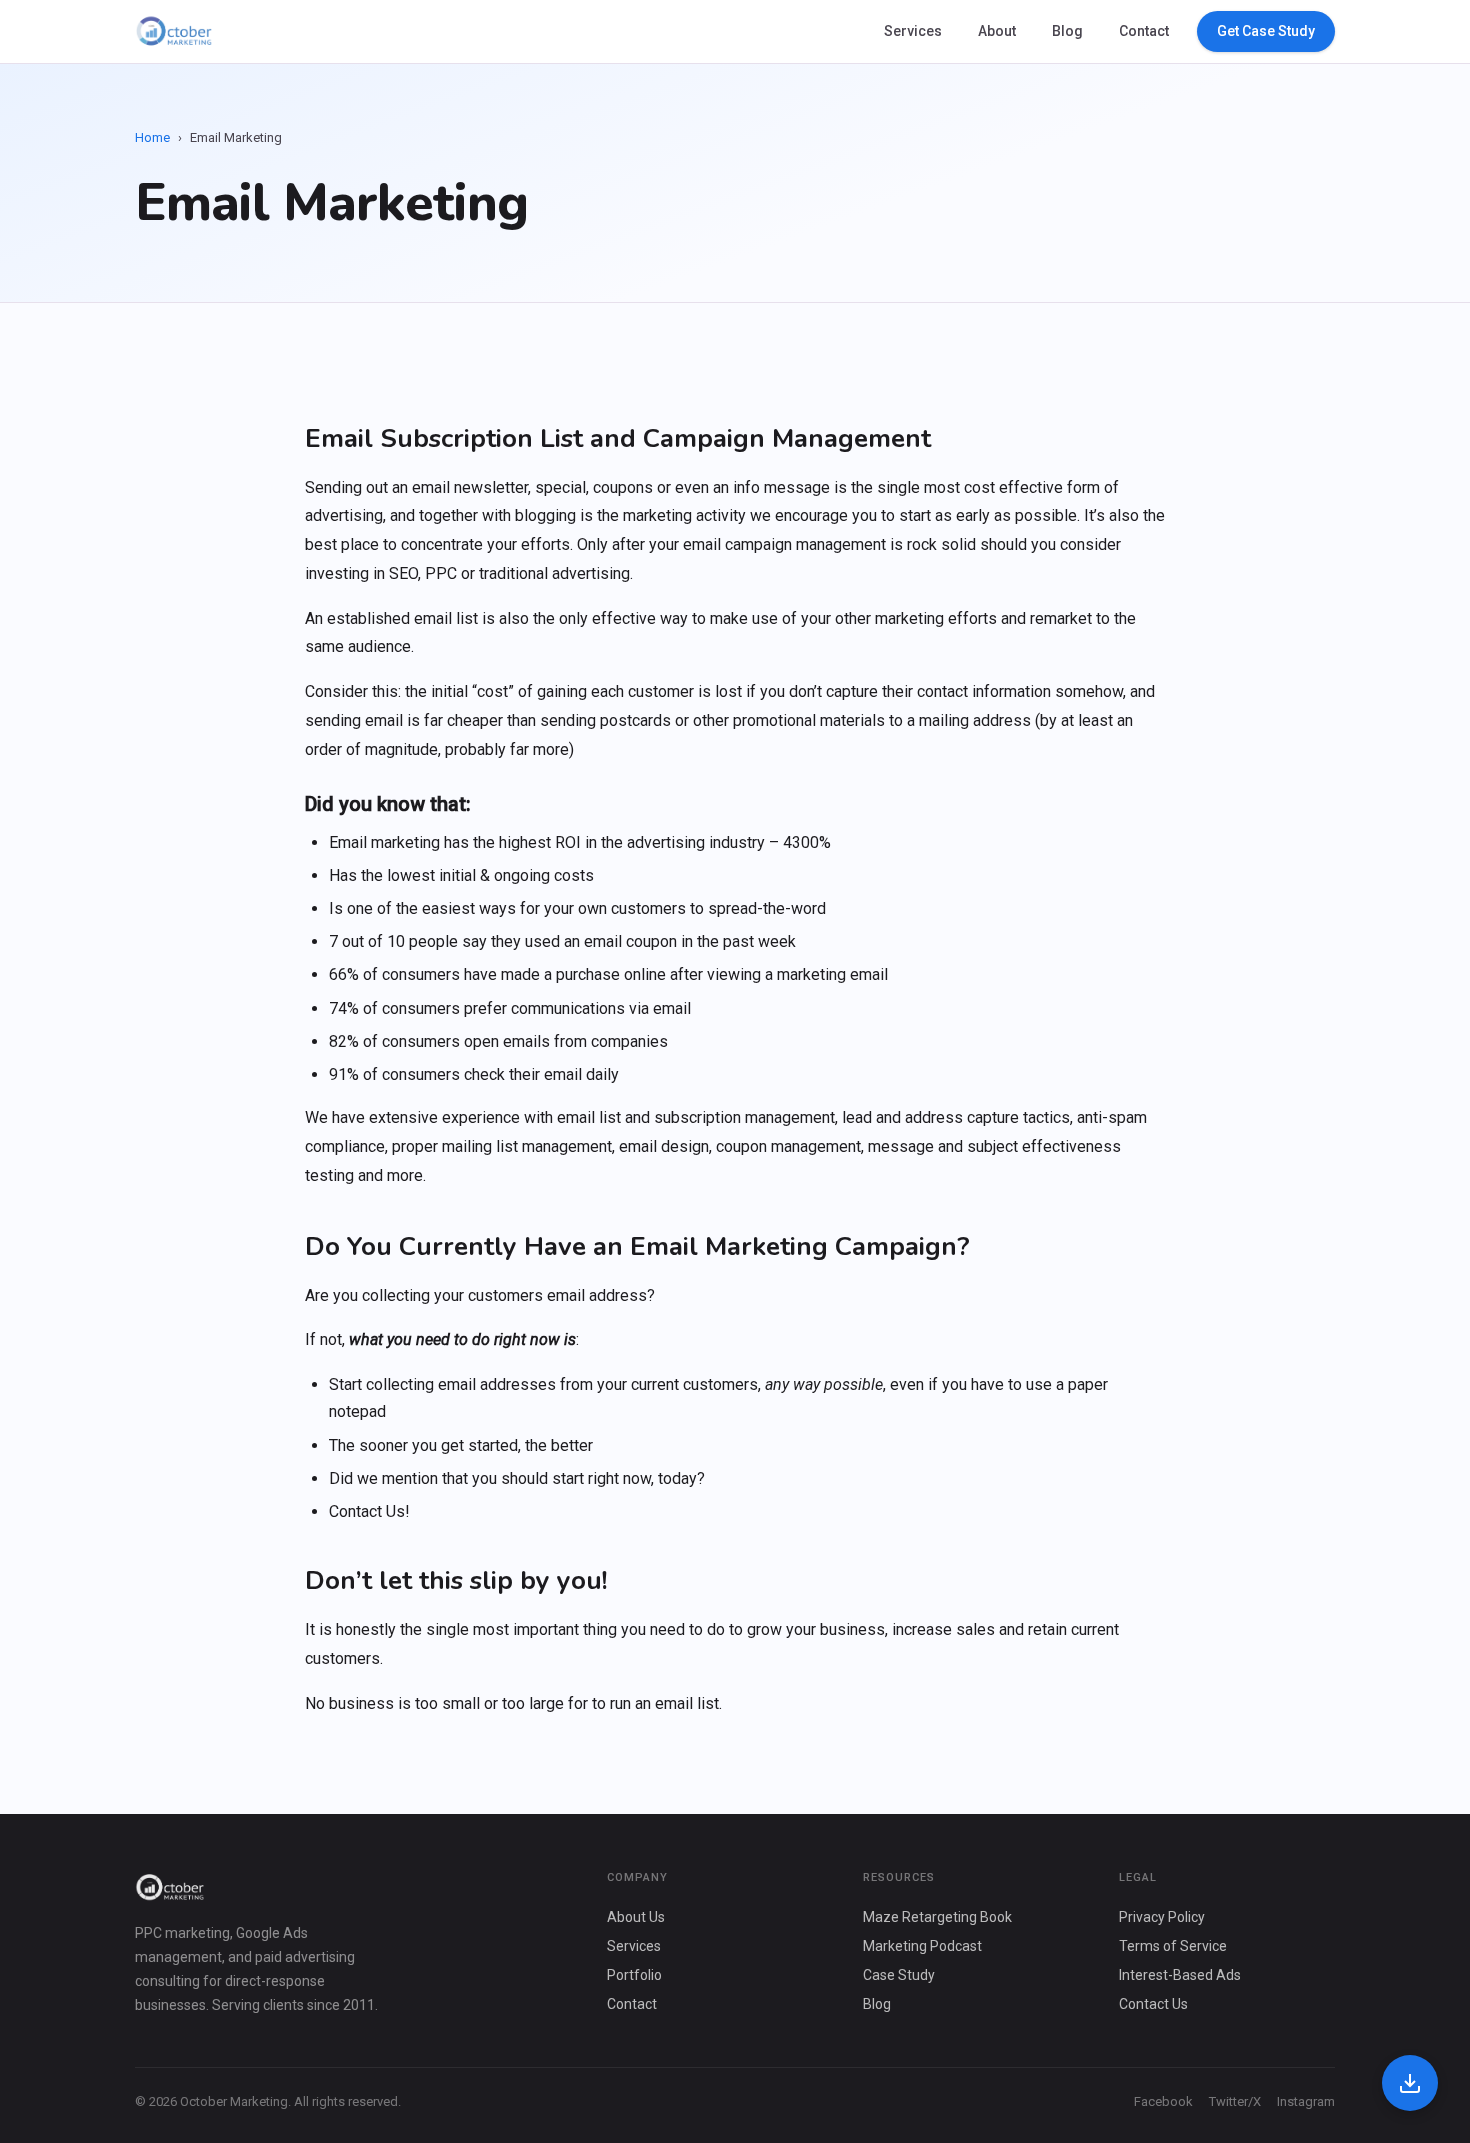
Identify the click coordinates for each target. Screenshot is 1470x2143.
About (997, 31)
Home (152, 137)
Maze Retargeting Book (937, 1917)
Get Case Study (1266, 31)
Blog (1067, 31)
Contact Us (1153, 2004)
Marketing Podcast (922, 1946)
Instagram (1306, 2101)
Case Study (899, 1975)
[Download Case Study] (1410, 2083)
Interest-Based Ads (1180, 1975)
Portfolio (634, 1975)
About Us (636, 1917)
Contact (1144, 31)
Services (913, 31)
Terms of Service (1173, 1946)
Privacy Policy (1162, 1917)
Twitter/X (1235, 2101)
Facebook (1163, 2101)
